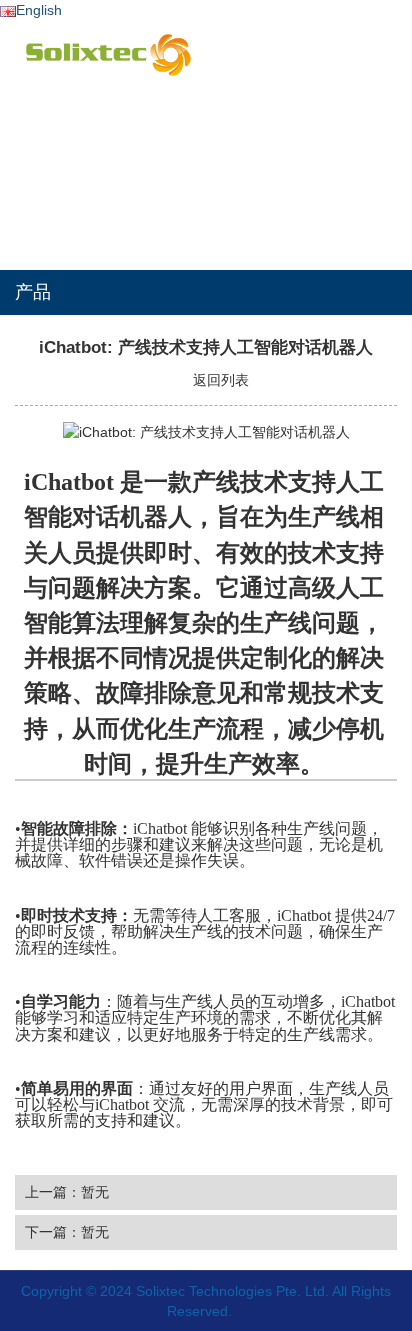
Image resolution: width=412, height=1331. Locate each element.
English (39, 10)
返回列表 (219, 380)
